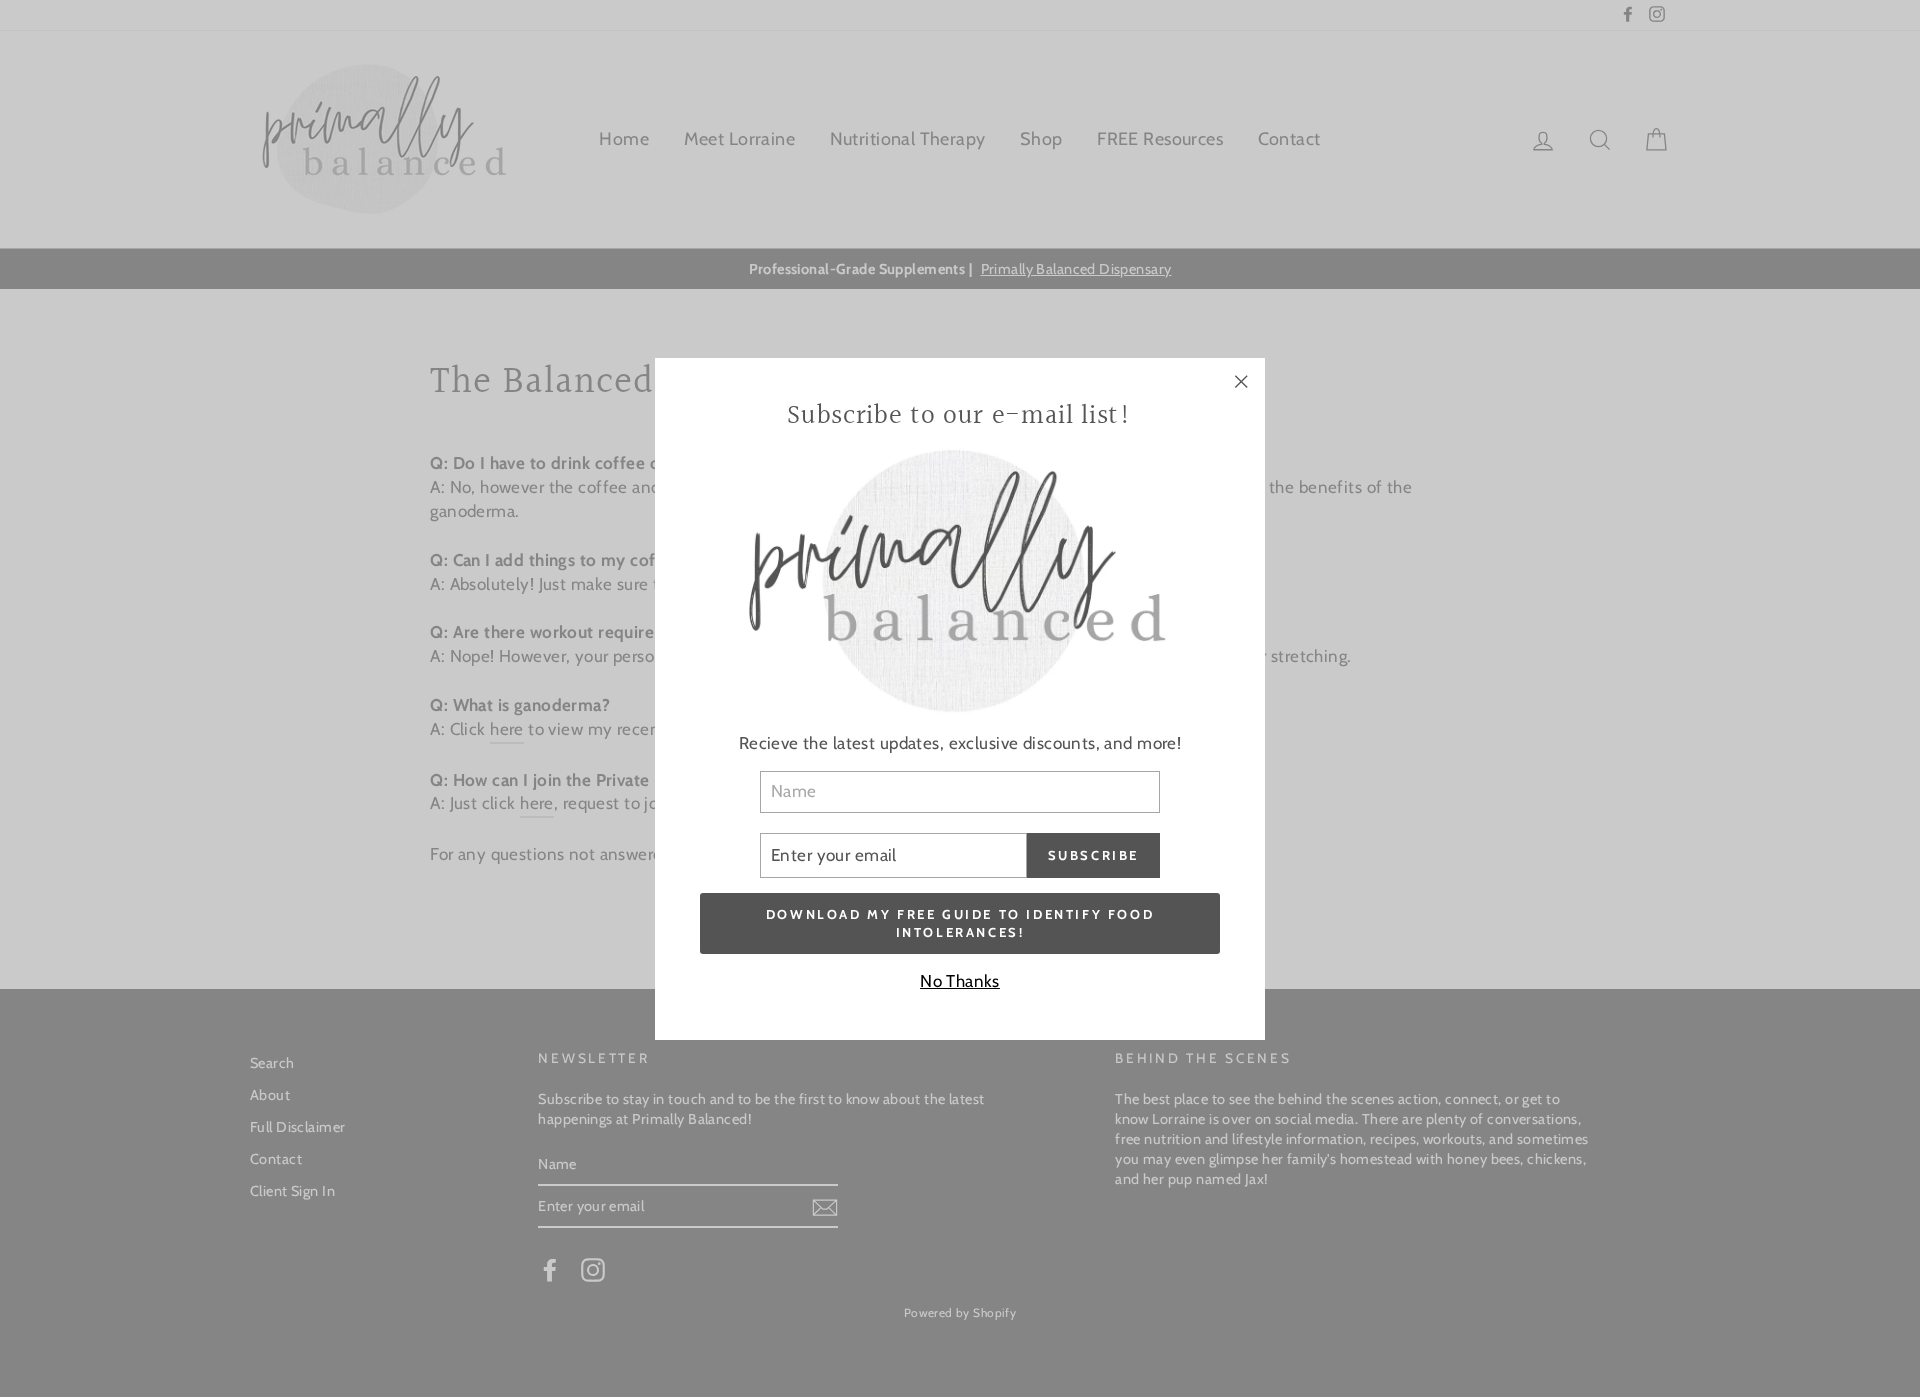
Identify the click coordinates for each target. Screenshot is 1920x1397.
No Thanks (960, 980)
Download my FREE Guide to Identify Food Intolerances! (960, 922)
